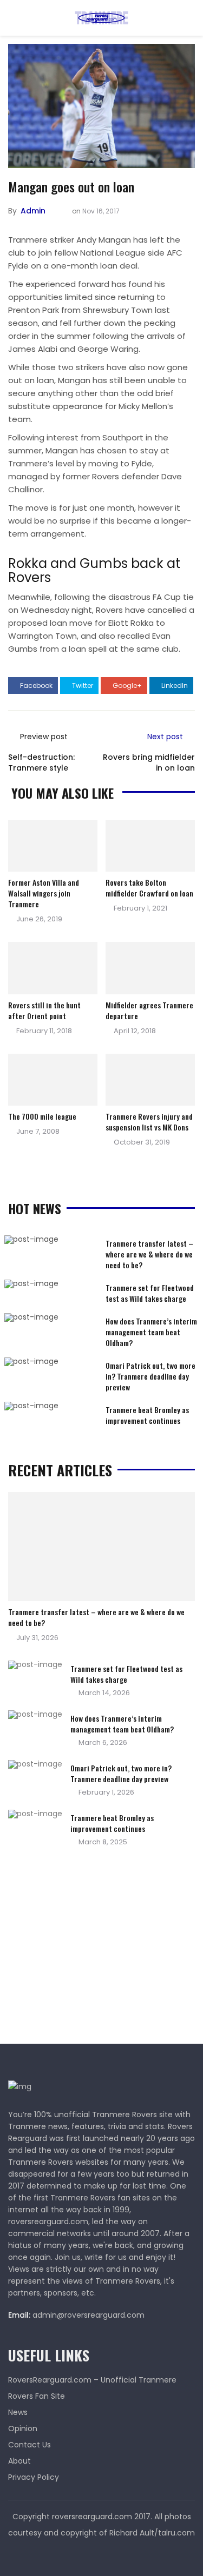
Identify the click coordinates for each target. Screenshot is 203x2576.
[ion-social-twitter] (102, 2554)
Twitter (82, 685)
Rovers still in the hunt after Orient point (44, 1010)
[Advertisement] (89, 1949)
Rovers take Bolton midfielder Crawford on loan (149, 888)
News (18, 2412)
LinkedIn (174, 685)
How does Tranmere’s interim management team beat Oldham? (151, 1332)
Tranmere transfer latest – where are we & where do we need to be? (149, 1254)
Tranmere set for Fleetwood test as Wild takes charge (150, 1293)
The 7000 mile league (42, 1116)
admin (33, 211)
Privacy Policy (34, 2477)
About (19, 2461)
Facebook (35, 685)
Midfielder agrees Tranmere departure (149, 1010)
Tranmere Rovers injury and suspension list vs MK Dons (149, 1122)
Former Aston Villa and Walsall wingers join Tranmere (44, 893)
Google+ (126, 685)
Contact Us (30, 2445)
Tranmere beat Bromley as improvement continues (147, 1415)
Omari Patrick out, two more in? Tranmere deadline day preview (150, 1376)
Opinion (23, 2428)
